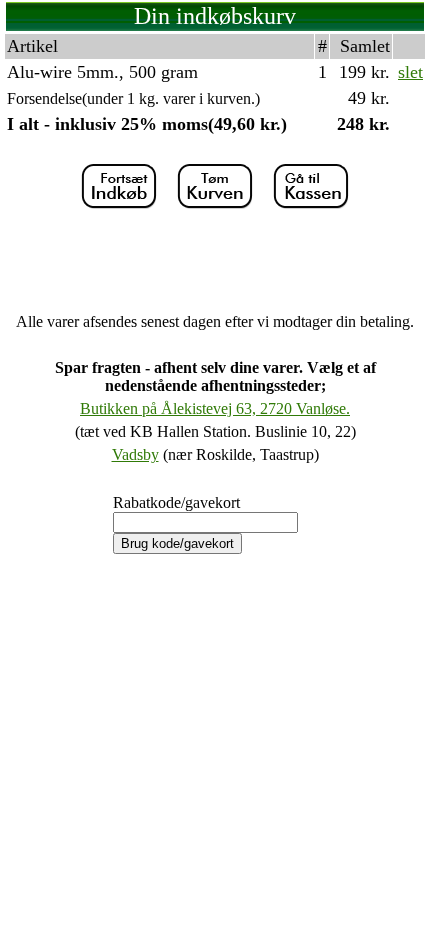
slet (410, 72)
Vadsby (135, 454)
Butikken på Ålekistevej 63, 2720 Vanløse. (215, 408)
